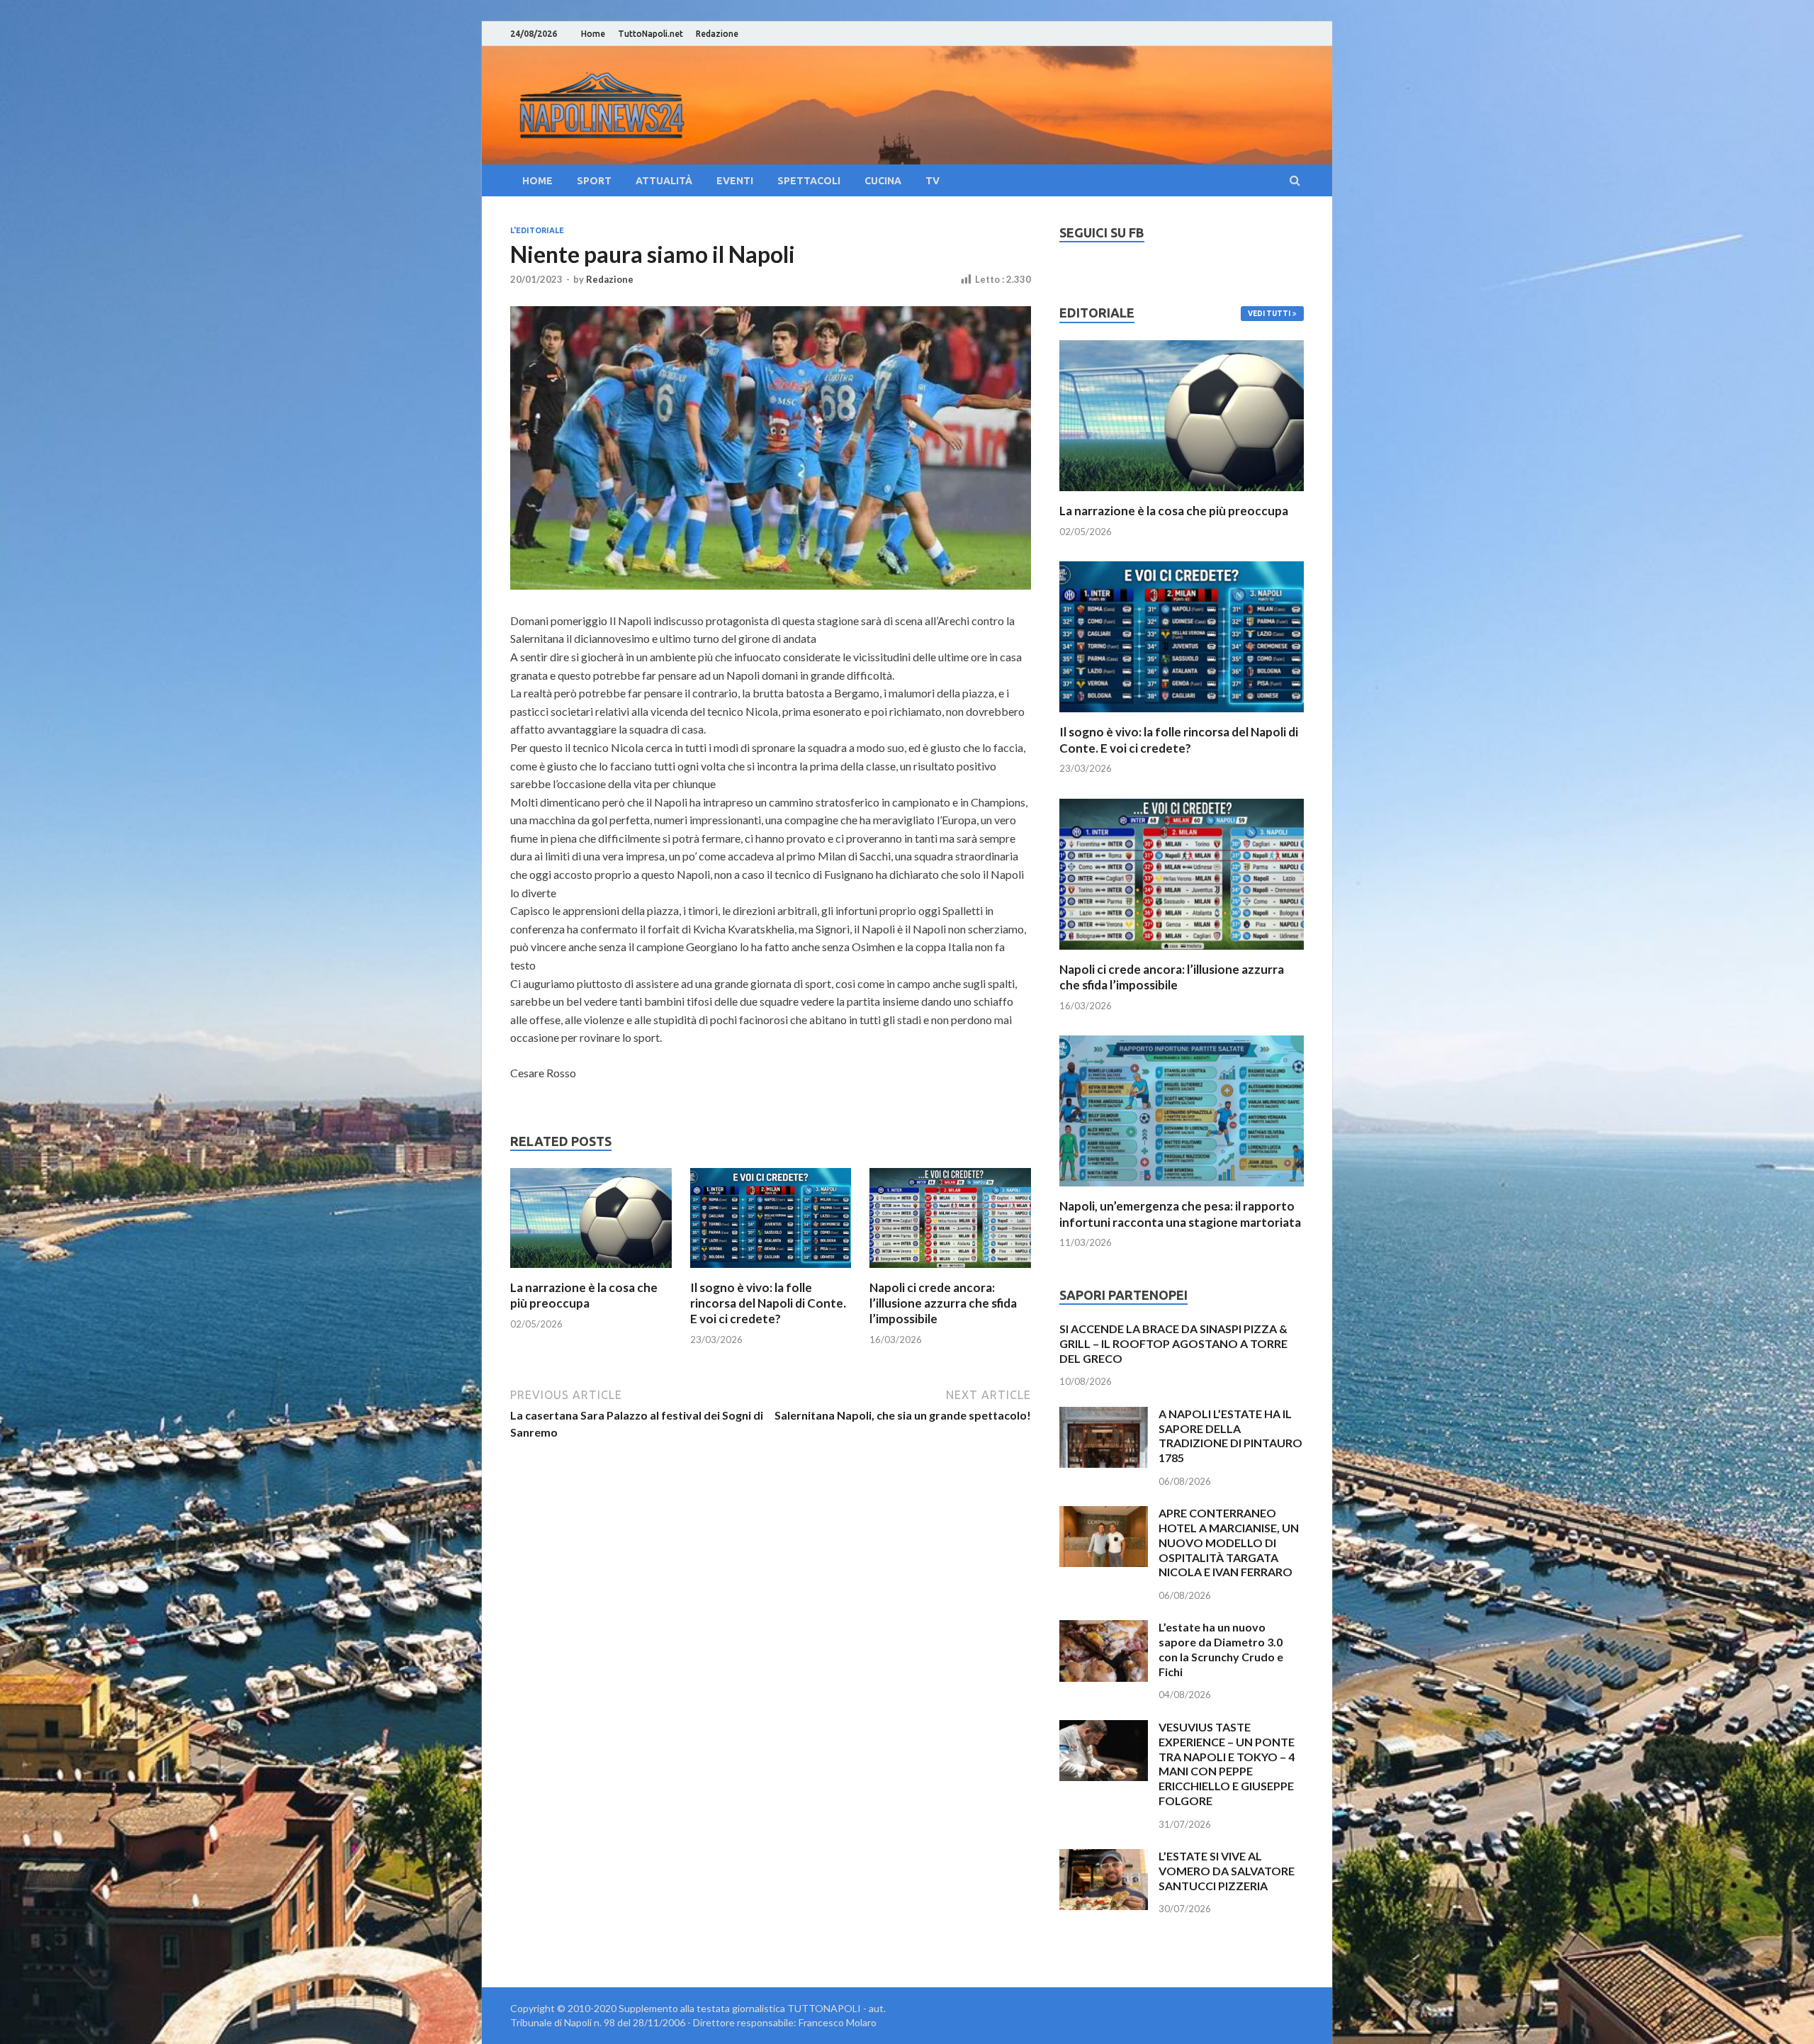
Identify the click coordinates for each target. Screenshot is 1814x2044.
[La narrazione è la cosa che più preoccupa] (591, 1271)
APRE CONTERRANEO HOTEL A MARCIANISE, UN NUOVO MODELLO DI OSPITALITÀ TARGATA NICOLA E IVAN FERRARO (1229, 1542)
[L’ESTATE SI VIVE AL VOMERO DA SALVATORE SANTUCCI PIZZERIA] (1104, 1857)
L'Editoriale (537, 230)
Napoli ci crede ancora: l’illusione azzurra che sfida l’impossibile (943, 1303)
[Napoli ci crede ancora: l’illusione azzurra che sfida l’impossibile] (950, 1271)
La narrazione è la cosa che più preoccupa (584, 1295)
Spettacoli (809, 181)
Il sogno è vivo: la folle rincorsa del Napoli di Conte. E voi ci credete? (768, 1303)
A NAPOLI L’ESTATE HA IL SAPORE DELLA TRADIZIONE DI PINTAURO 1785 (1230, 1436)
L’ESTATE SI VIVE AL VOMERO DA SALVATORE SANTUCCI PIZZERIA (1227, 1871)
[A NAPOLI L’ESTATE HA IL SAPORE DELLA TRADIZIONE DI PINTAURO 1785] (1104, 1415)
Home (593, 34)
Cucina (883, 181)
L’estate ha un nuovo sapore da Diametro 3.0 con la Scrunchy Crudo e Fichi (1221, 1649)
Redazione (717, 34)
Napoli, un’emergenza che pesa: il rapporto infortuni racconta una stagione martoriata (1180, 1214)
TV (933, 181)
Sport (594, 181)
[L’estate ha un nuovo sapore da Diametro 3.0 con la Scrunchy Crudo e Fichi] (1104, 1628)
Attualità (664, 181)
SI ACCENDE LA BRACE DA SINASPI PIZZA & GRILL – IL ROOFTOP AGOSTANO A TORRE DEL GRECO (1173, 1343)
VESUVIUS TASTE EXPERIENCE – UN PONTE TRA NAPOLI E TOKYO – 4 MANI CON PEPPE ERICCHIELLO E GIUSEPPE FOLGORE (1227, 1764)
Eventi (735, 181)
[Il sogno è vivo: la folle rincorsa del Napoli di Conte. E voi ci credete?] (771, 1271)
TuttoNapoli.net (650, 34)
